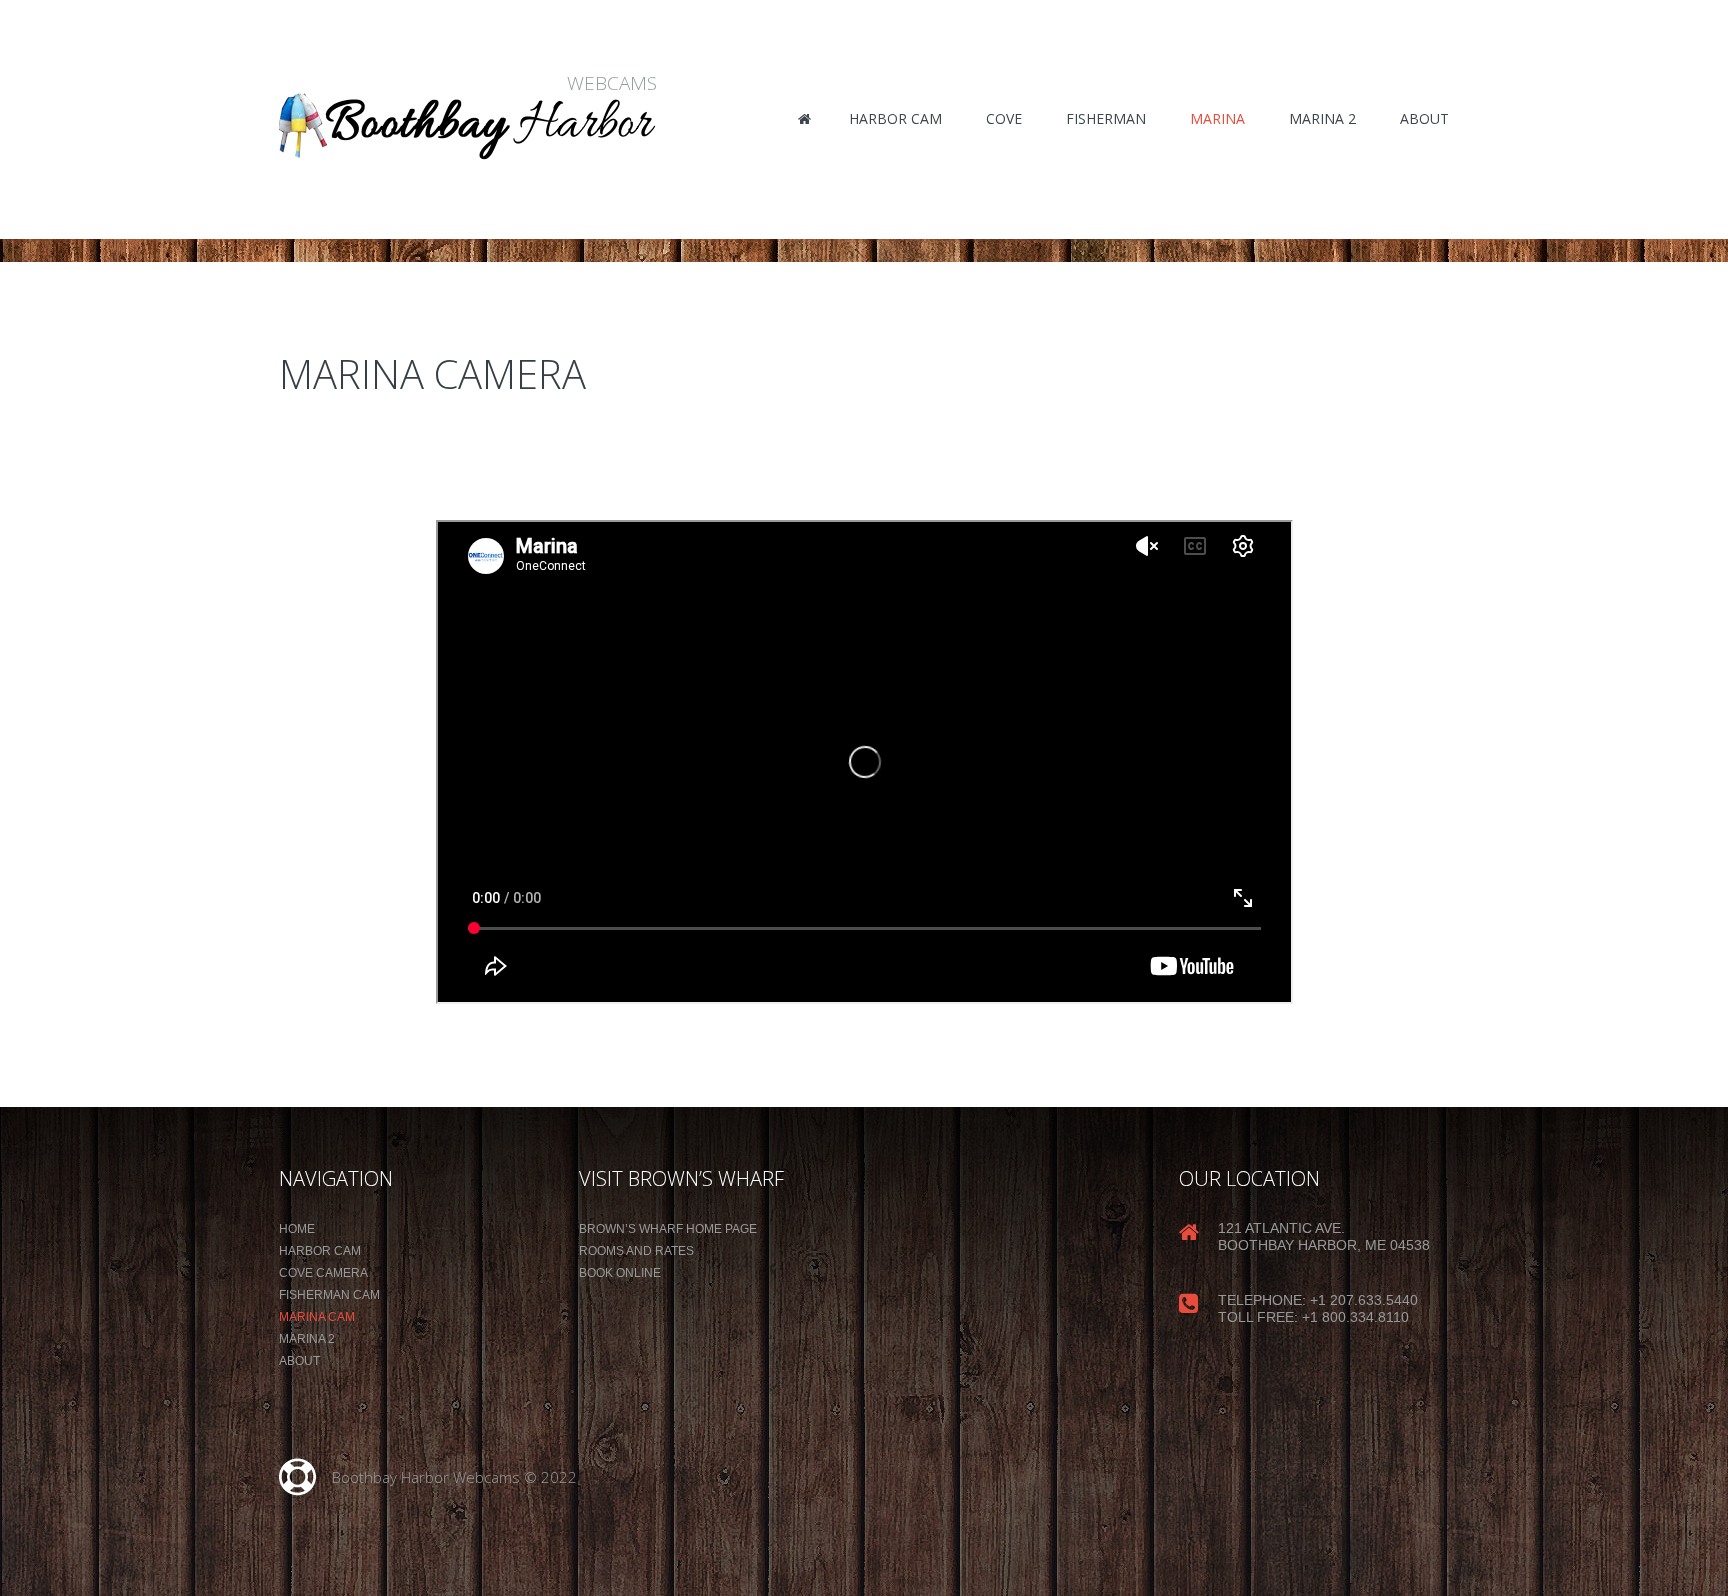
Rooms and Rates (636, 1251)
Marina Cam (317, 1317)
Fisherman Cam (329, 1295)
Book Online (620, 1273)
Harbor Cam (320, 1251)
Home (297, 1229)
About (299, 1361)
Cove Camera (323, 1273)
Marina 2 (307, 1339)
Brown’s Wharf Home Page (668, 1229)
